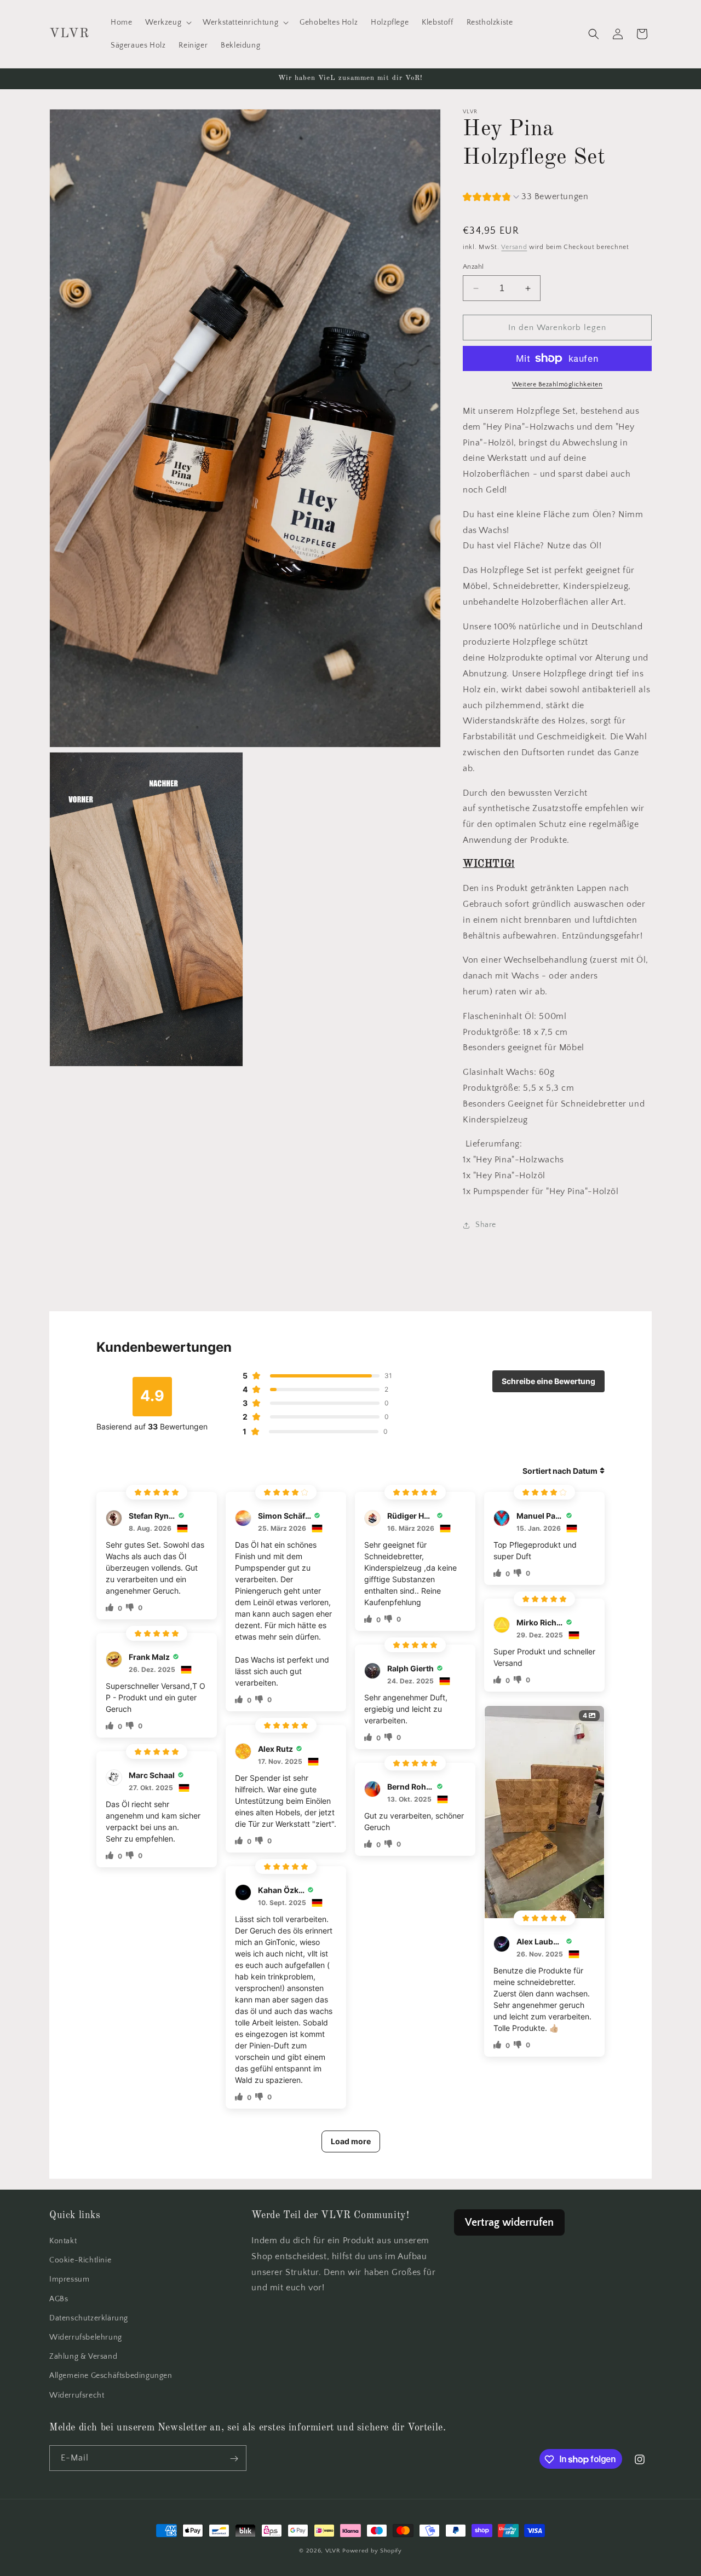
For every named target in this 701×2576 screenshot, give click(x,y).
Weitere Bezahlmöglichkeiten (558, 384)
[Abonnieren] (234, 2459)
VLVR (333, 2551)
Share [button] (486, 1225)
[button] (167, 22)
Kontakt (63, 2242)
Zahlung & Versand (83, 2357)
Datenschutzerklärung (89, 2318)
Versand (514, 247)
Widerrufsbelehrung (86, 2337)
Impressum (69, 2280)
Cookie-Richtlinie (80, 2261)
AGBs (59, 2299)
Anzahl (473, 267)
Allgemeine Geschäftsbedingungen (111, 2376)
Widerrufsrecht (77, 2395)
